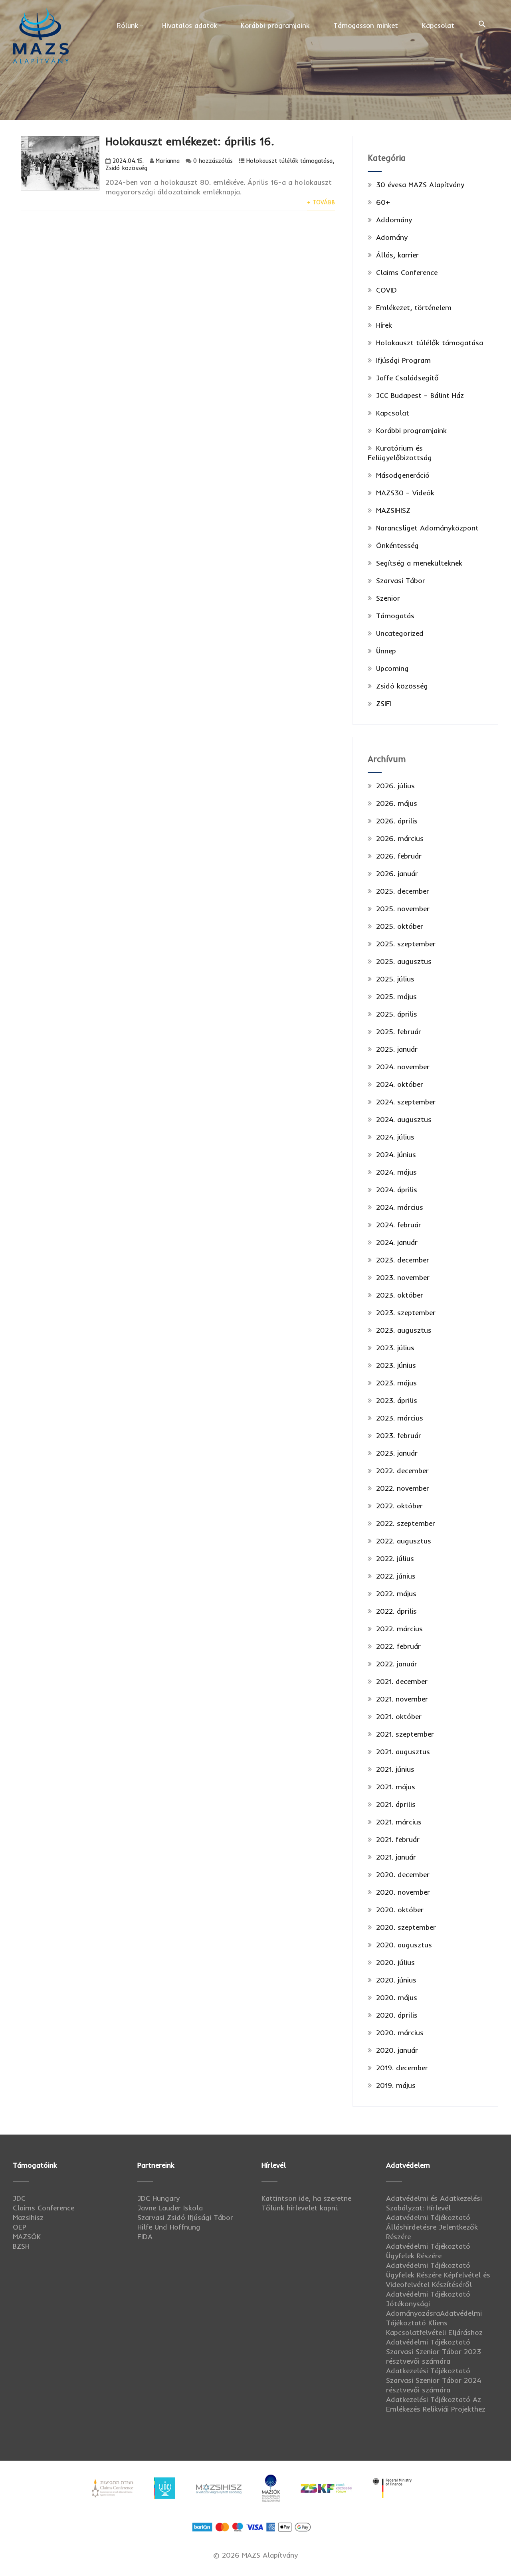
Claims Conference (407, 272)
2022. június (396, 1576)
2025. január (397, 1049)
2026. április (397, 821)
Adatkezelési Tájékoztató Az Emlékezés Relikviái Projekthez (436, 2404)
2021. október (399, 1716)
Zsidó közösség (126, 168)
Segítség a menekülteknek (419, 563)
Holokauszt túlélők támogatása (289, 161)
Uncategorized (400, 633)
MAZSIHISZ (393, 510)
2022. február (398, 1646)
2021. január (396, 1857)
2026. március (400, 838)
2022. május (396, 1594)
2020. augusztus (404, 1945)
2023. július (395, 1348)
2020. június (396, 1980)
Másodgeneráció (403, 475)
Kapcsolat (438, 25)
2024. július (395, 1137)
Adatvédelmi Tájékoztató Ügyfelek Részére (428, 2251)
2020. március (400, 2033)
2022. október (399, 1506)
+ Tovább (321, 202)
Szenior (388, 598)
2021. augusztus (403, 1752)
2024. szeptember (406, 1102)
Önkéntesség (397, 545)
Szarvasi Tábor (401, 581)
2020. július (395, 1962)
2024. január (397, 1242)
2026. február (399, 856)
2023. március (400, 1418)
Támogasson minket (366, 25)
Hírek (384, 325)
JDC (19, 2198)
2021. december (402, 1681)
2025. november (403, 909)
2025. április (397, 1014)
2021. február (398, 1839)
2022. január (397, 1664)
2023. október (400, 1295)
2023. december (403, 1260)
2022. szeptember (406, 1523)
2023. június (396, 1365)
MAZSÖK (27, 2237)
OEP (20, 2227)
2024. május (396, 1172)
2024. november (403, 1067)
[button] (482, 24)
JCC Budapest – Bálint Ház (420, 395)
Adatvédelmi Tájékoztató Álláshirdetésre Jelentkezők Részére (432, 2227)
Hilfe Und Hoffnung (169, 2227)
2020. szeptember (406, 1927)
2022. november (403, 1488)
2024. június (396, 1154)
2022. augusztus (404, 1541)
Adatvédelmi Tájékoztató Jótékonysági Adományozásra (428, 2304)
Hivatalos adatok (189, 25)
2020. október (400, 1910)
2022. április (396, 1611)
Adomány (392, 237)
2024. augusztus (404, 1119)
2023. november (403, 1277)
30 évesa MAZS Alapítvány (420, 185)
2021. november (402, 1699)
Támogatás (395, 616)
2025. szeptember (406, 944)
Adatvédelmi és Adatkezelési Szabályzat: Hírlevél (434, 2203)
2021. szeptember (405, 1734)
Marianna (168, 161)
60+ (383, 202)
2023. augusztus (404, 1330)
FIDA (145, 2237)
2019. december (402, 2068)
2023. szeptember (406, 1313)
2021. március (399, 1822)
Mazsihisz (28, 2217)
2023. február (399, 1435)
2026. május (397, 803)
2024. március (400, 1207)
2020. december (403, 1875)
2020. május (397, 1997)
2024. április (397, 1190)
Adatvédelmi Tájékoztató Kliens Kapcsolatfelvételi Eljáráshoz (434, 2323)
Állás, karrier (397, 255)
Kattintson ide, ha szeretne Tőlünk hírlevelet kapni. (306, 2203)
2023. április (397, 1400)
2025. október (400, 926)
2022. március (399, 1629)
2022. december (402, 1471)
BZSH (21, 2246)
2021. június (395, 1769)
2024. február (399, 1225)
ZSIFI (384, 703)
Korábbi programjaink (275, 25)
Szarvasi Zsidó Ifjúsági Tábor (185, 2217)
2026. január (397, 874)
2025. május (396, 996)
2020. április (397, 2015)
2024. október (400, 1084)
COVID (386, 290)
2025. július (395, 979)
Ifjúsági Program (403, 360)
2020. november (403, 1892)
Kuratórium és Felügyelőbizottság (400, 453)
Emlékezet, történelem (414, 308)
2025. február (399, 1032)
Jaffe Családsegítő (407, 378)
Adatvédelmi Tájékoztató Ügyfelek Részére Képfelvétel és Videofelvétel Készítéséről (438, 2275)
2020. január (397, 2050)
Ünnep (386, 651)
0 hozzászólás (213, 161)
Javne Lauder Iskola (170, 2208)
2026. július (395, 786)
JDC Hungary (158, 2198)
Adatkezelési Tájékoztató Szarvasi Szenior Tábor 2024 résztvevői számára (434, 2380)
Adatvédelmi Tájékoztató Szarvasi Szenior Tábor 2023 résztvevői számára (434, 2351)
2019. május (396, 2085)
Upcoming (392, 668)
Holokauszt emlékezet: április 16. (190, 141)
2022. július (395, 1558)
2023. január (397, 1453)
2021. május (396, 1787)
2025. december (403, 891)
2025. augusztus (404, 961)
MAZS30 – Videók (405, 493)
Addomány (394, 220)
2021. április (396, 1804)
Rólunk (128, 25)
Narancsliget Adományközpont (427, 528)
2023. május (396, 1383)
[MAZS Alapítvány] (41, 9)
